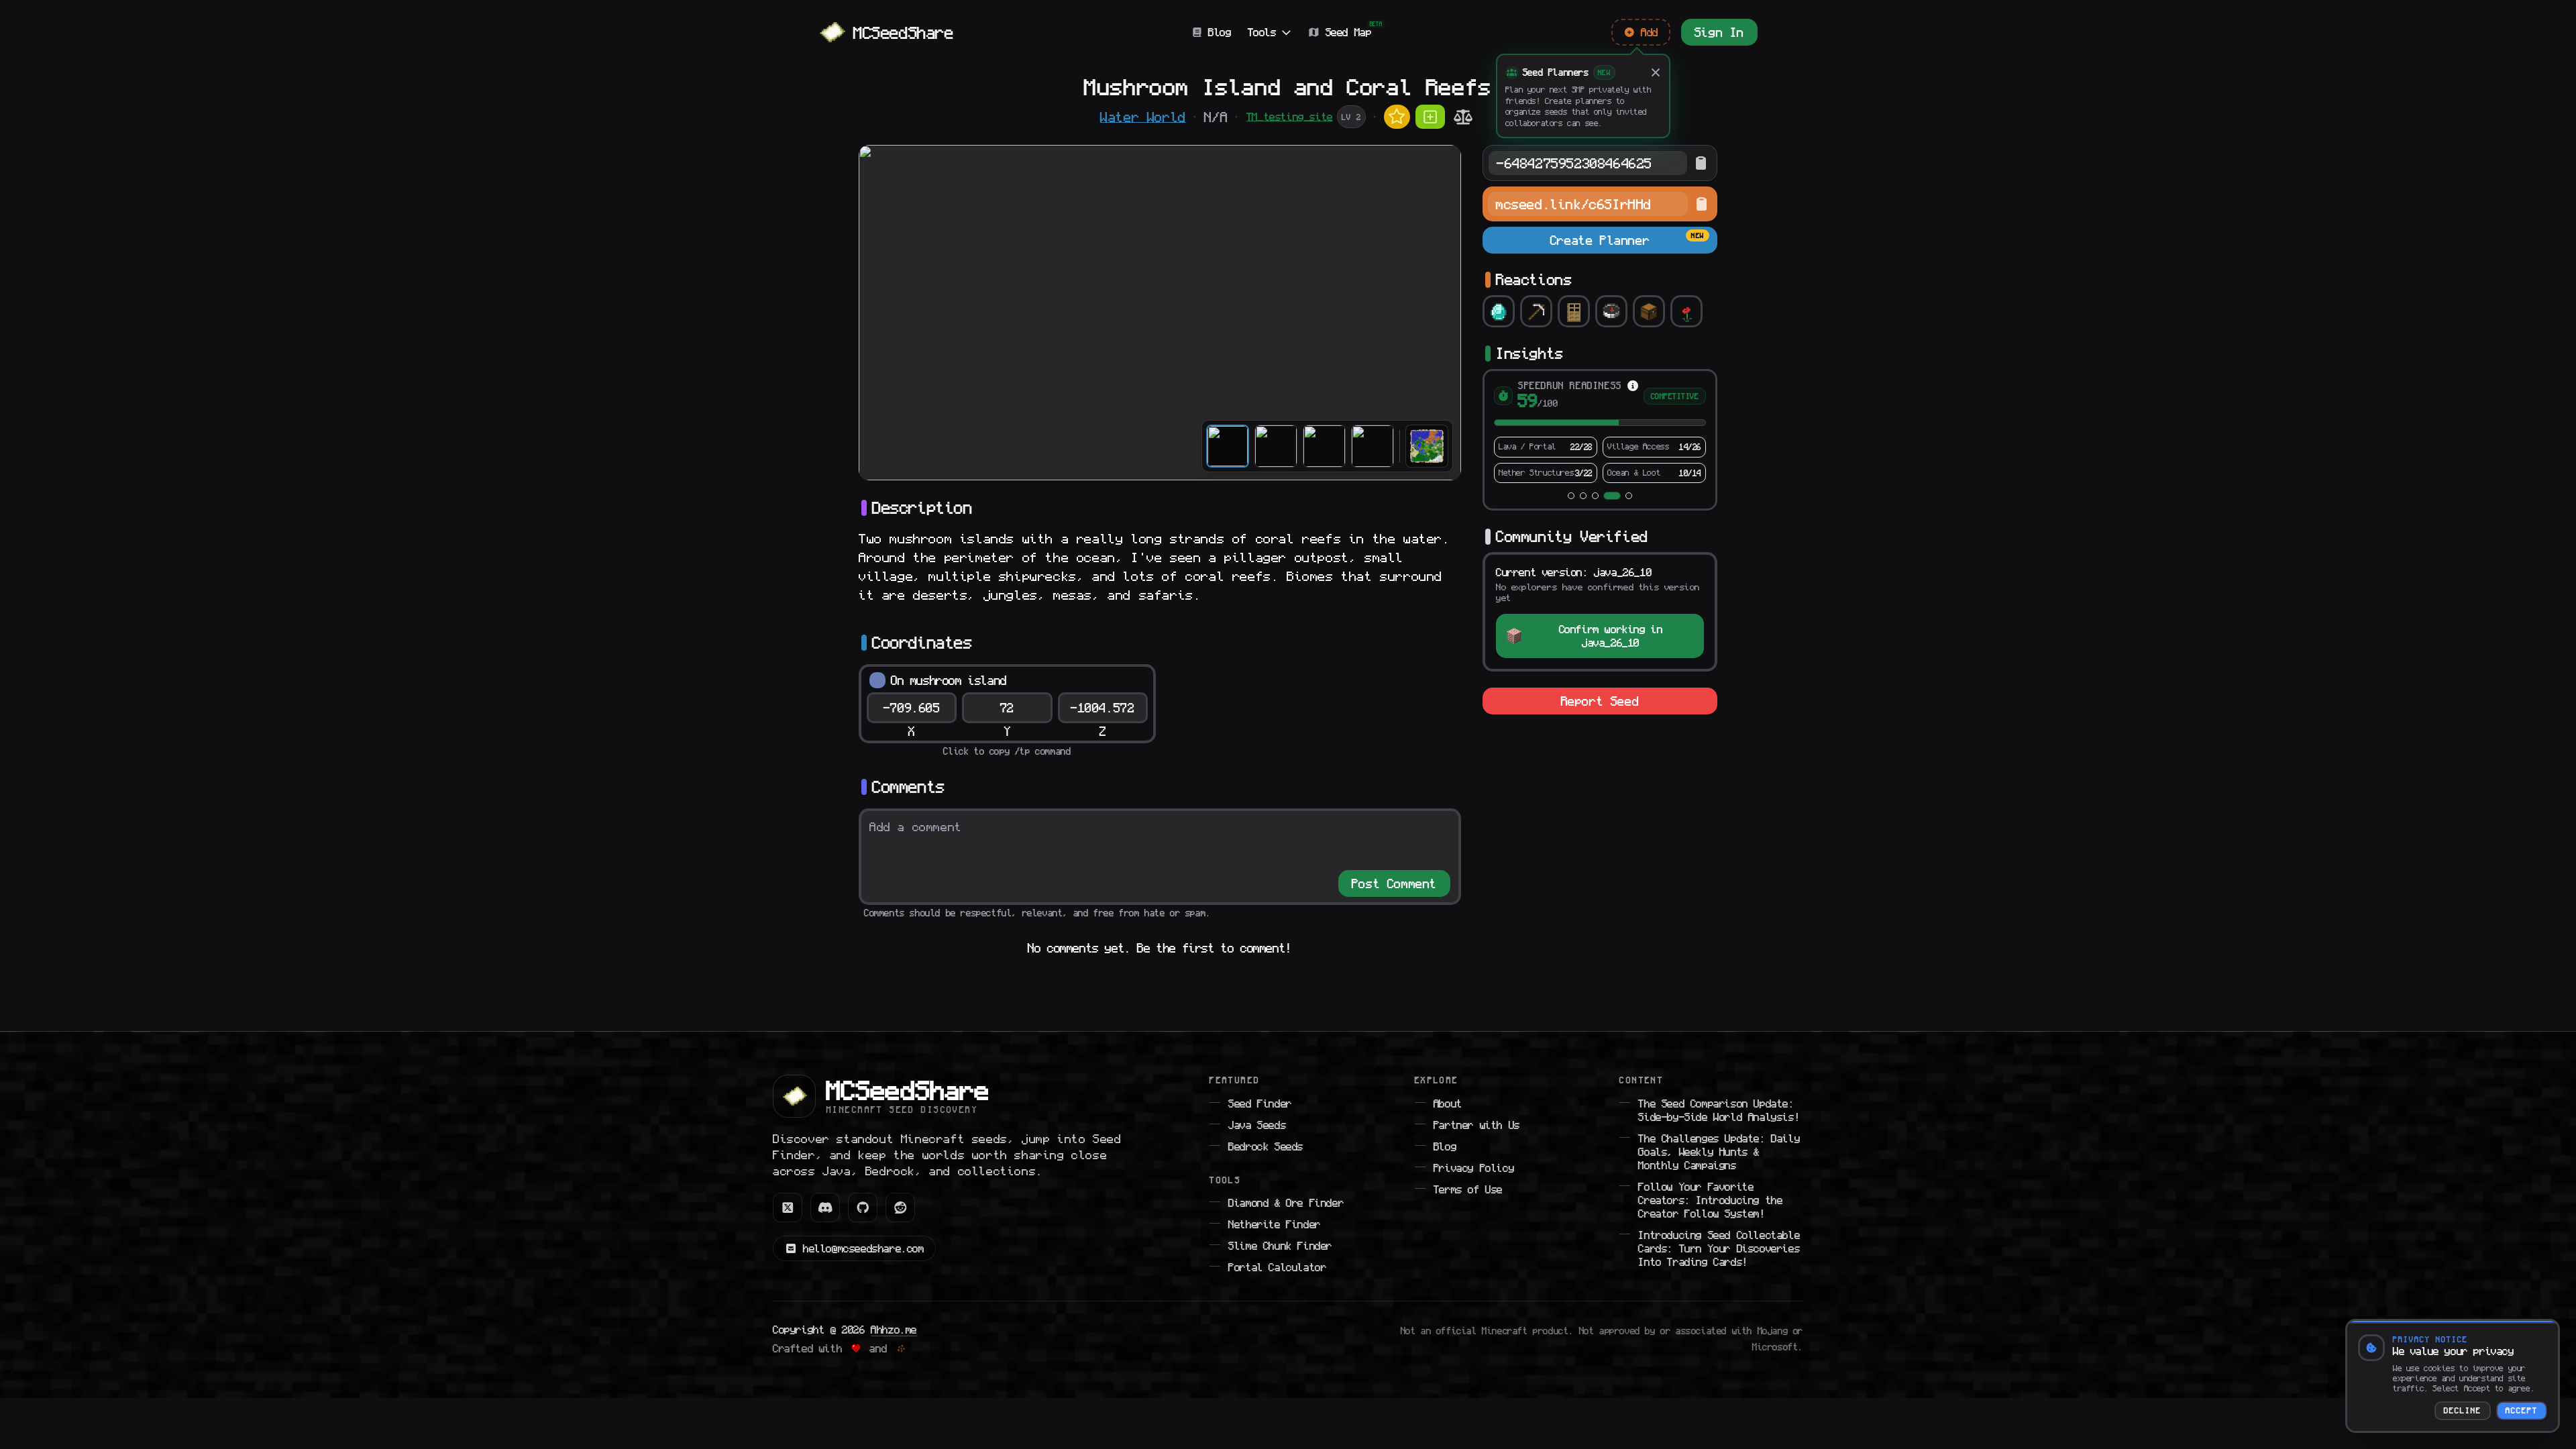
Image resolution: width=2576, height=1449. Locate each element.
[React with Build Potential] (1574, 311)
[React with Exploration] (1611, 311)
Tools (1262, 32)
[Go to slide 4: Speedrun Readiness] (1612, 496)
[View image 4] (1373, 446)
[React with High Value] (1499, 311)
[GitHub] (863, 1207)
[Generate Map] (1427, 446)
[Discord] (825, 1207)
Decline (2463, 1411)
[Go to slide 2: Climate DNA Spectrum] (1583, 496)
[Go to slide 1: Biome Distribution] (1571, 496)
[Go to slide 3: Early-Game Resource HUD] (1595, 496)
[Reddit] (900, 1207)
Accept (2522, 1411)
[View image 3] (1324, 446)
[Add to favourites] (1397, 117)
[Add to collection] (1430, 117)
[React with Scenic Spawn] (1686, 311)
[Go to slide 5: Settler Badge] (1629, 496)
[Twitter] (788, 1207)
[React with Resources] (1536, 311)
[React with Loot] (1649, 311)
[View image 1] (1228, 446)
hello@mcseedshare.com (864, 1248)
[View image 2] (1276, 446)
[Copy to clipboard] (1701, 163)
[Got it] (1656, 72)
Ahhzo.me (894, 1330)
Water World (1143, 117)
